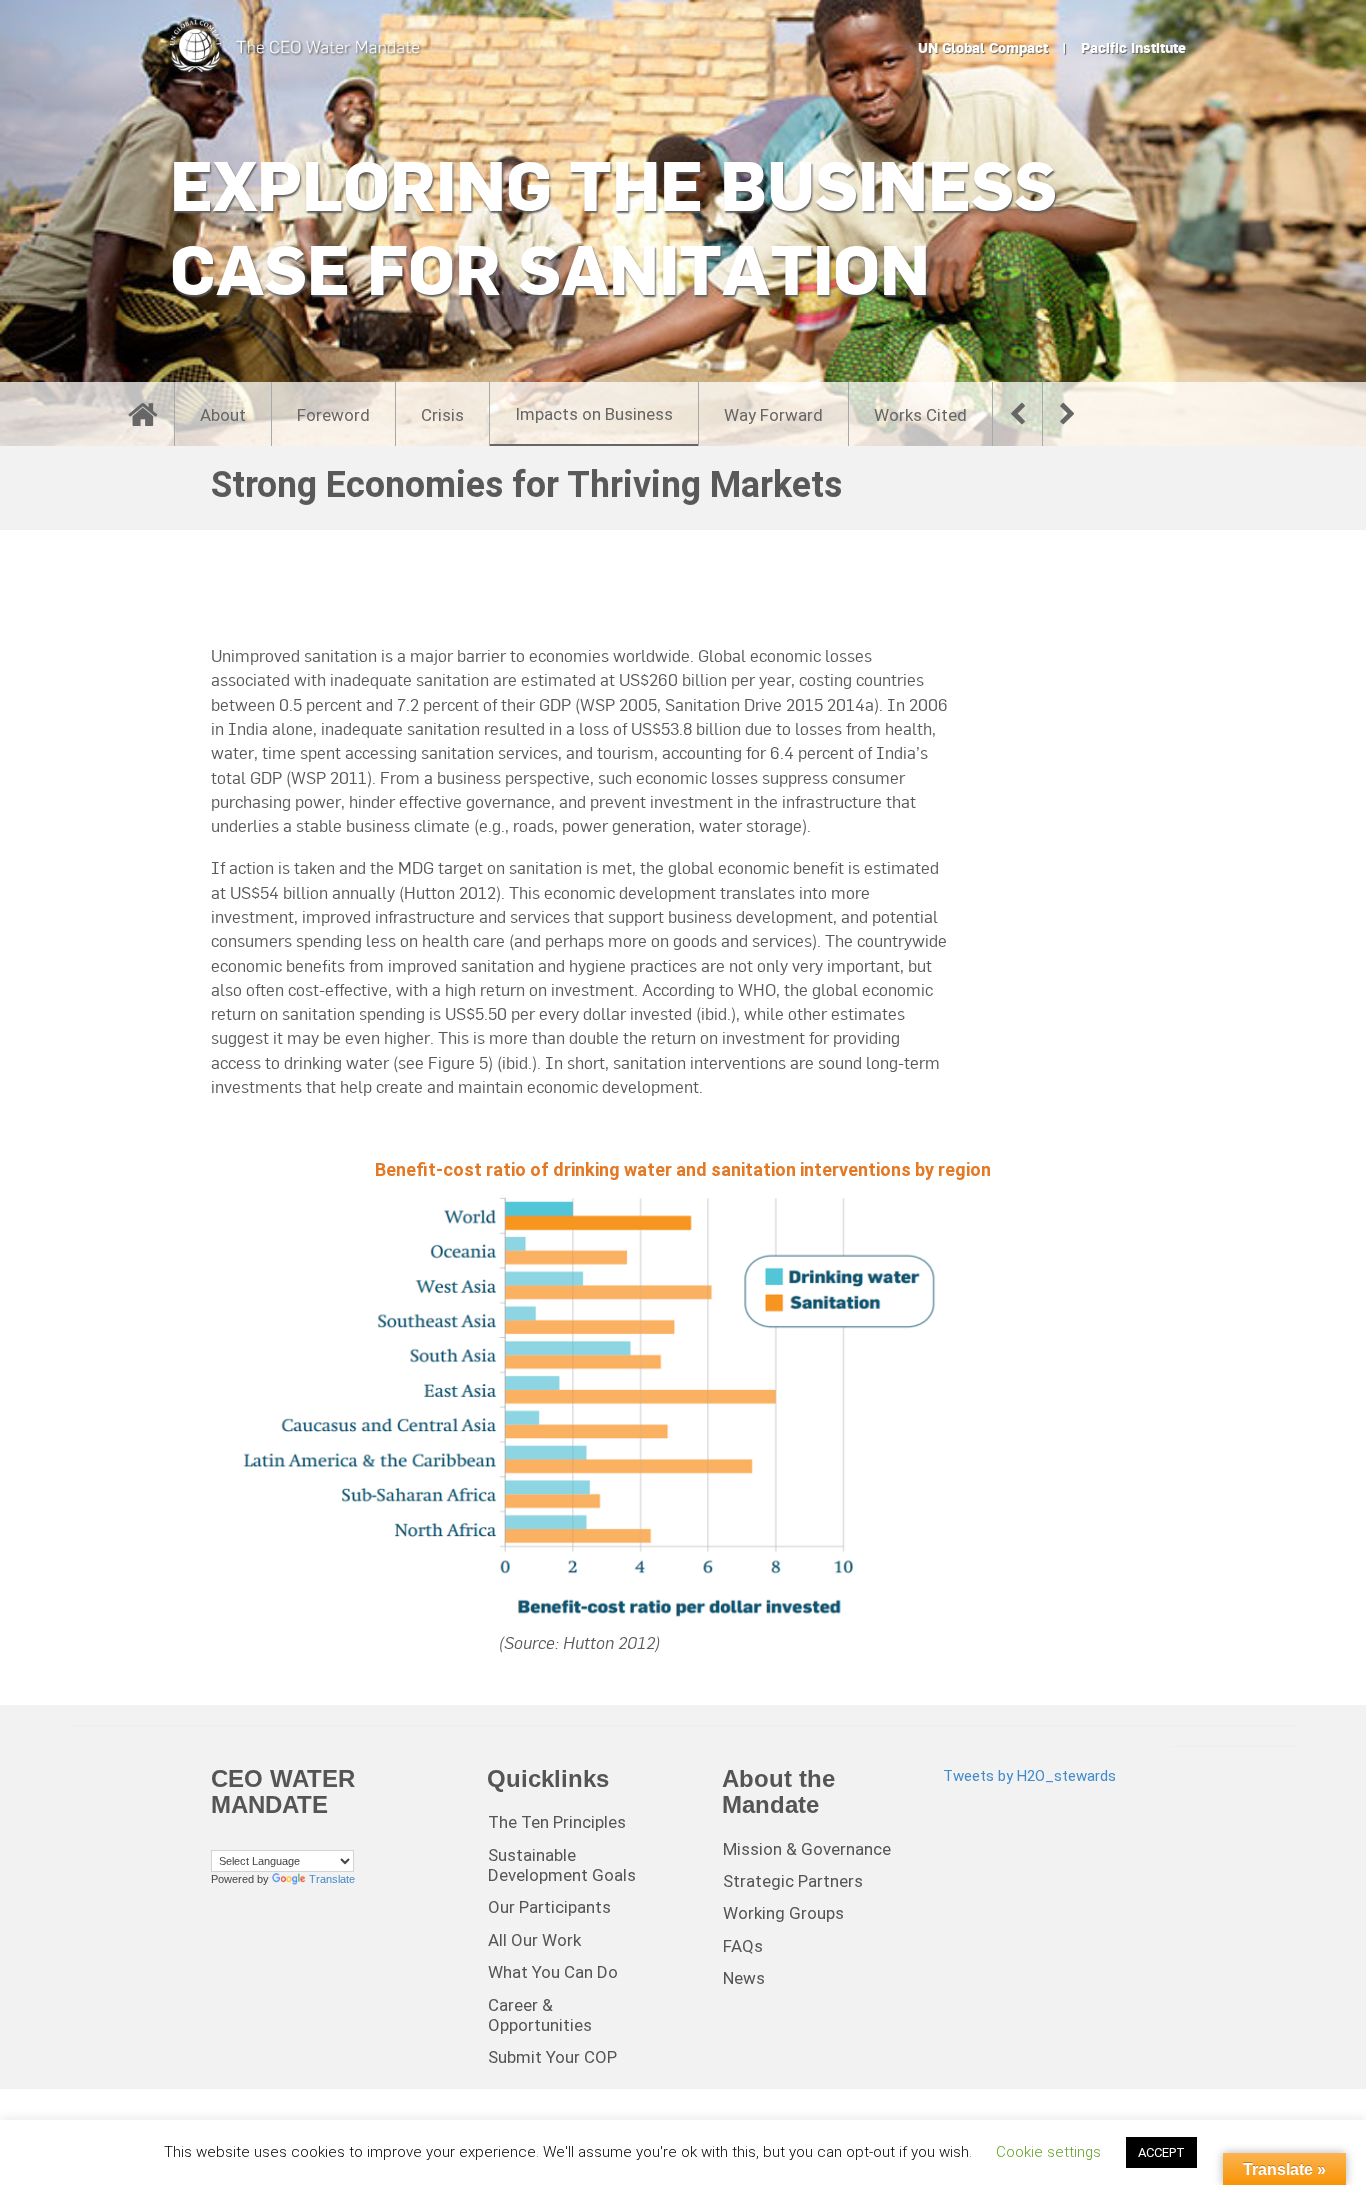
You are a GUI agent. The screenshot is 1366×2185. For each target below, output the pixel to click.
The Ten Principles (557, 1822)
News (744, 1978)
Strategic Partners (793, 1881)
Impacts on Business (594, 414)
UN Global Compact (983, 48)
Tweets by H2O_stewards (1029, 1776)
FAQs (743, 1946)
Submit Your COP (552, 2057)
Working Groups (783, 1913)
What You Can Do (553, 1972)
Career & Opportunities (540, 2015)
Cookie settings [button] (1048, 2152)
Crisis (442, 415)
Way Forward (773, 415)
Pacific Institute (1133, 48)
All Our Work (534, 1940)
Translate (332, 1879)
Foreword (333, 415)
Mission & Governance (807, 1849)
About (223, 415)
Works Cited (920, 415)
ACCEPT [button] (1161, 2152)
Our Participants (549, 1907)
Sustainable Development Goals (562, 1865)
